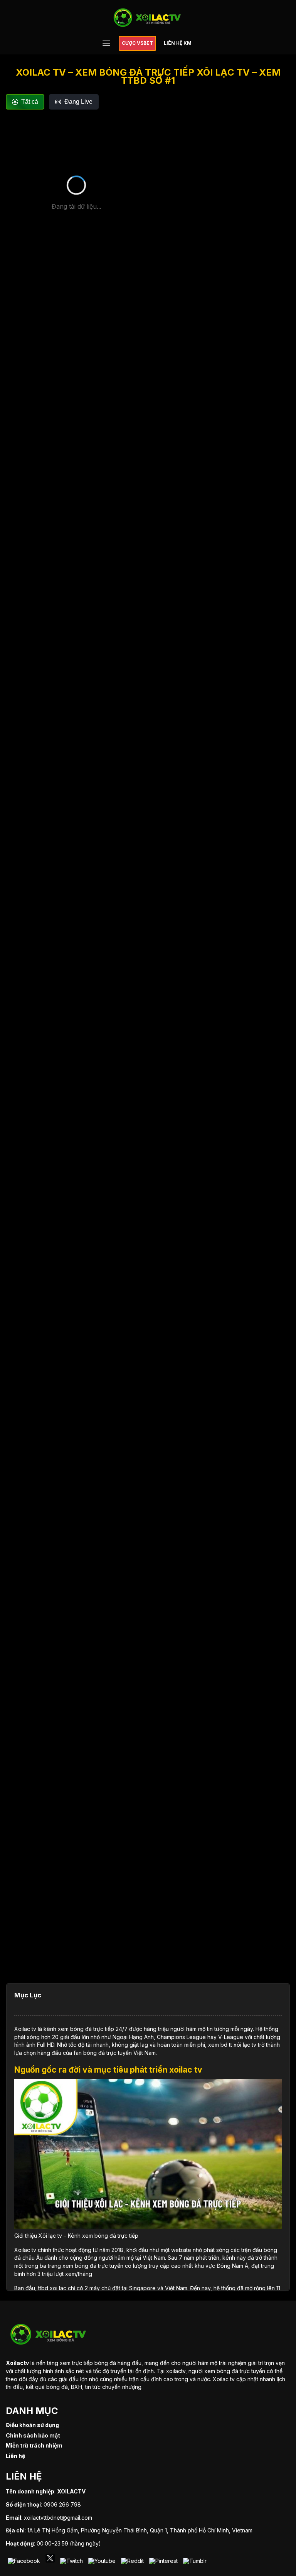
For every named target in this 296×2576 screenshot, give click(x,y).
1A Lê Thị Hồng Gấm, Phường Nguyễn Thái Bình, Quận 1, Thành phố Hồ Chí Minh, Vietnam (140, 2530)
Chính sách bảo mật (33, 2435)
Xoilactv (17, 2363)
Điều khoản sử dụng (32, 2425)
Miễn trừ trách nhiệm (34, 2445)
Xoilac (22, 2029)
